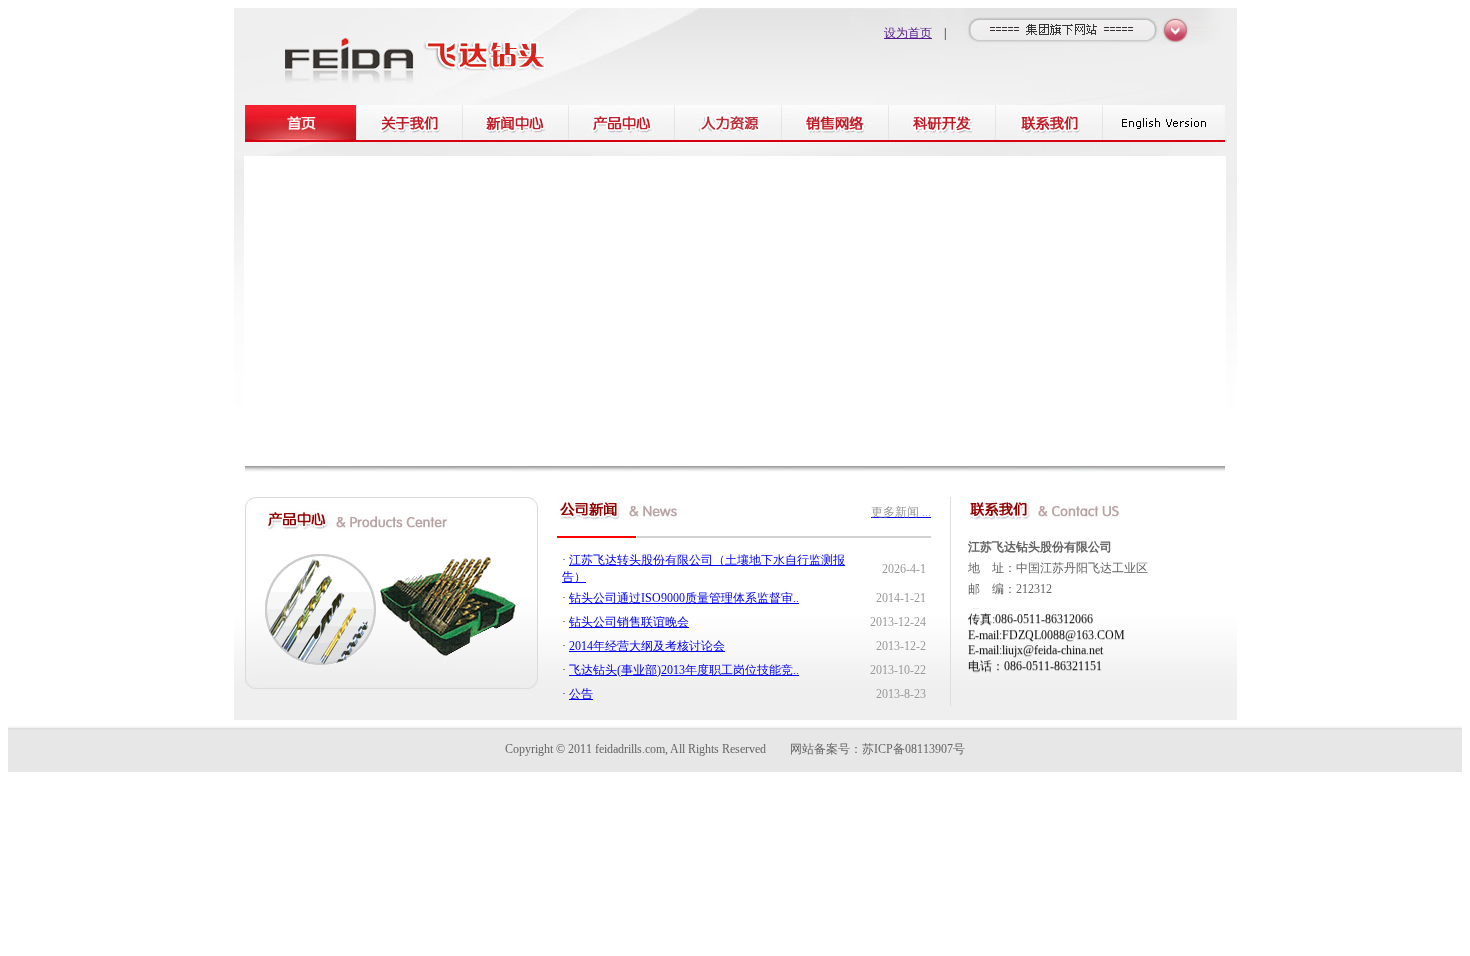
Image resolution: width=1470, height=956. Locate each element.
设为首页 (908, 33)
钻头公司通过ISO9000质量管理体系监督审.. (684, 598)
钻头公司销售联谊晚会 (629, 622)
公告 (581, 694)
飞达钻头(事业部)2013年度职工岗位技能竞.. (684, 670)
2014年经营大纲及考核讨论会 (647, 646)
